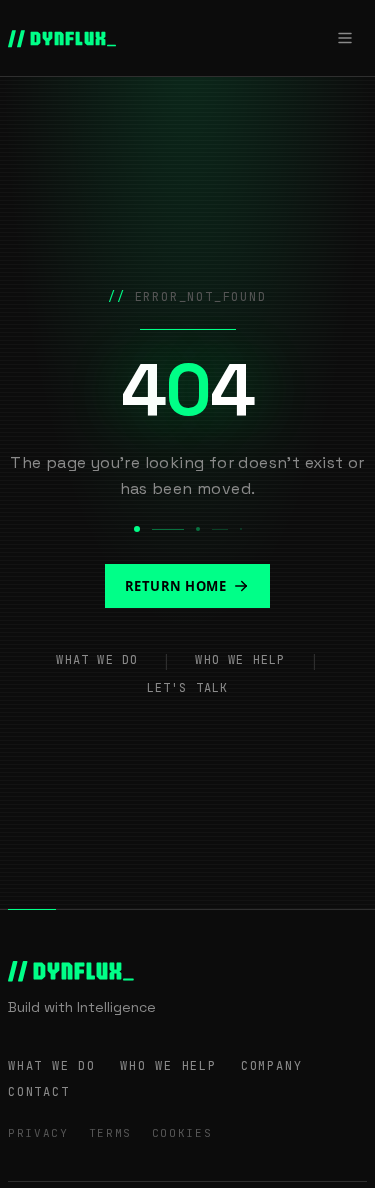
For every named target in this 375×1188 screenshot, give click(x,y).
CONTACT (39, 1092)
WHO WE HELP (240, 660)
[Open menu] (345, 38)
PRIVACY (38, 1133)
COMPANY (272, 1066)
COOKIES (182, 1133)
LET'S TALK (188, 688)
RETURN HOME (176, 586)
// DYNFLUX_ (62, 38)
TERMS (110, 1133)
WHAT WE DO (97, 660)
